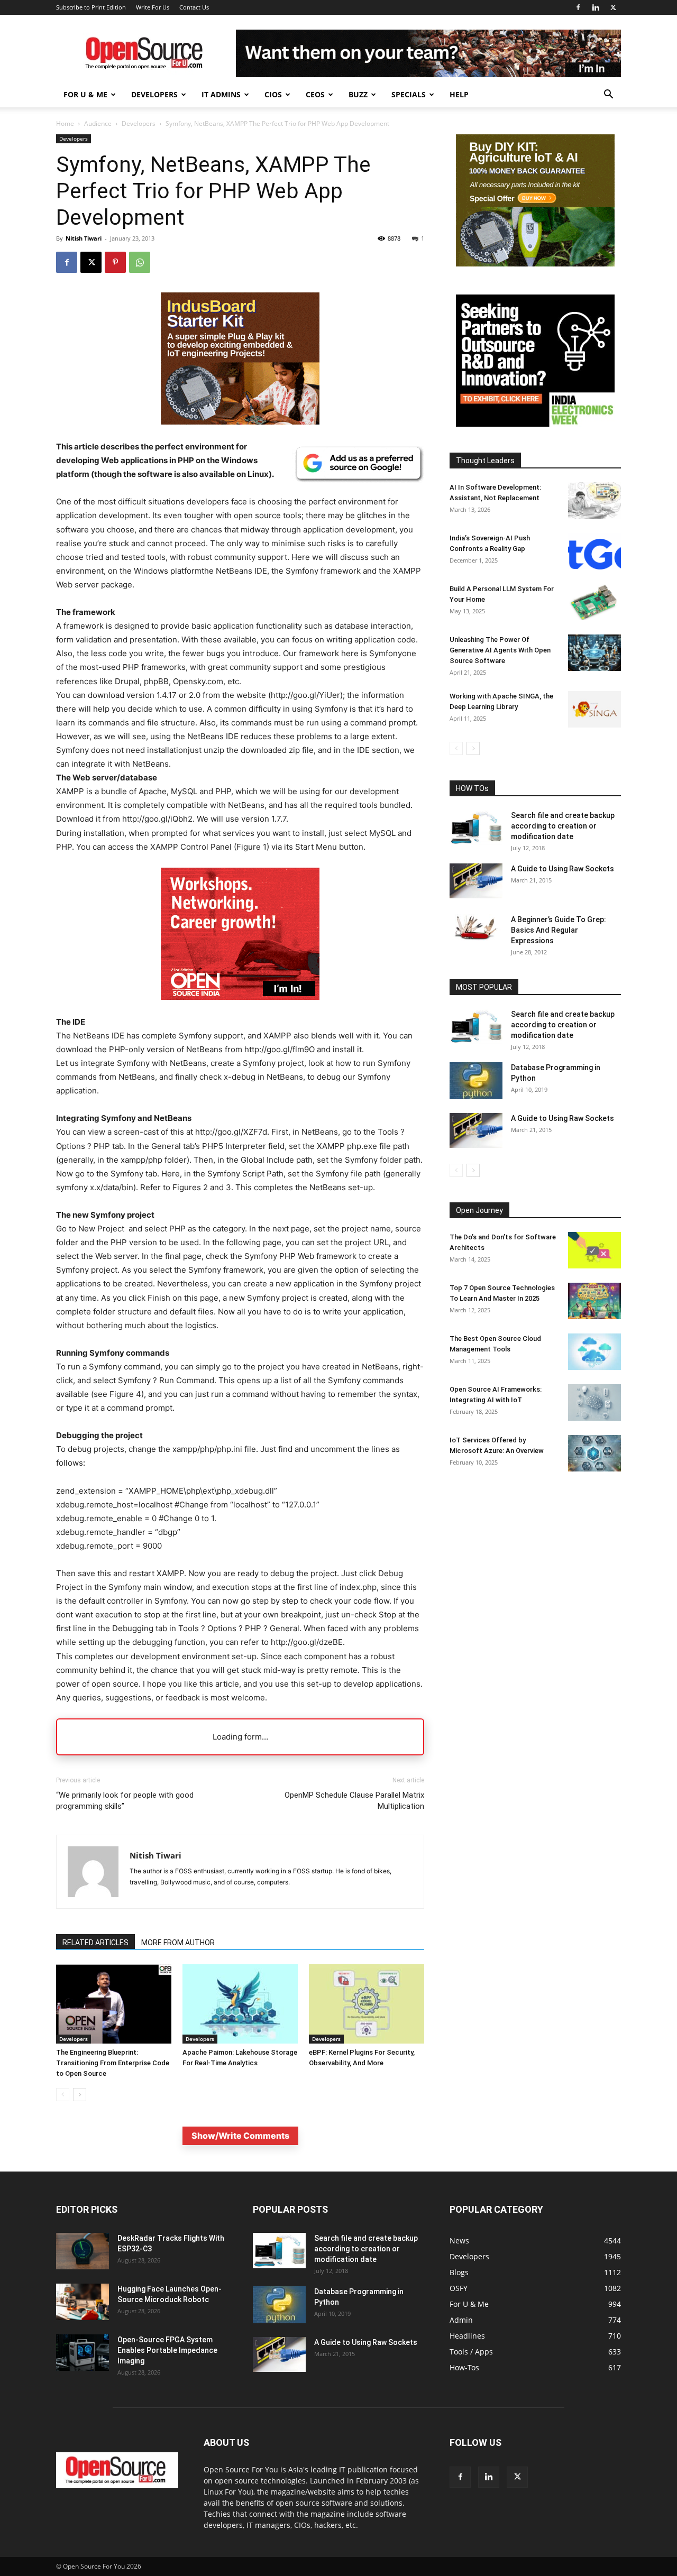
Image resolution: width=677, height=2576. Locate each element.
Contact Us (194, 7)
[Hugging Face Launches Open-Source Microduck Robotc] (83, 2302)
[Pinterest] (115, 262)
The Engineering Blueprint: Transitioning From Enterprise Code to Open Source (113, 2063)
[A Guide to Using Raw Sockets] (476, 881)
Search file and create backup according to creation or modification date (563, 826)
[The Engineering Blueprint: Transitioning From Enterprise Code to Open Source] (114, 2004)
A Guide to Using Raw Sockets (562, 869)
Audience (98, 123)
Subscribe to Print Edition (91, 7)
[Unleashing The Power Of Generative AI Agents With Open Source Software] (594, 653)
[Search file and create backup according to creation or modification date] (476, 828)
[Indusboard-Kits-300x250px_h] (535, 264)
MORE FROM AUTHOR (178, 1943)
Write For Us (153, 7)
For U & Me (85, 94)
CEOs (315, 94)
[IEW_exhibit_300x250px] (535, 424)
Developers (154, 94)
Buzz (358, 94)
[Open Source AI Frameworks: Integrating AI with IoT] (594, 1402)
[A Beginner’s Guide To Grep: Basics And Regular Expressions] (476, 927)
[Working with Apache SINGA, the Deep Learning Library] (594, 709)
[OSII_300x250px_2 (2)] (240, 1008)
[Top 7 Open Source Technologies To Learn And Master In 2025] (594, 1301)
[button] (608, 95)
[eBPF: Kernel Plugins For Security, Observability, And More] (367, 2004)
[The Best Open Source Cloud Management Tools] (594, 1352)
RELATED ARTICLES (95, 1943)
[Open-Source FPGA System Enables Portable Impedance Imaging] (83, 2353)
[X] (613, 7)
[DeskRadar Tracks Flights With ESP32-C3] (83, 2251)
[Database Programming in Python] (476, 1081)
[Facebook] (578, 7)
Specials (409, 94)
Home (65, 123)
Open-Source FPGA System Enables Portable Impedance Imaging (167, 2350)
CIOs (273, 94)
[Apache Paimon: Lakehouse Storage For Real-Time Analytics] (240, 2004)
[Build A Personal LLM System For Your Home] (594, 602)
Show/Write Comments (240, 2136)
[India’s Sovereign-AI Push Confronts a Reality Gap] (594, 551)
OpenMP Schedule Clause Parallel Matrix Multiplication (354, 1801)
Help (459, 94)
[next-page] (80, 2095)
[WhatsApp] (140, 262)
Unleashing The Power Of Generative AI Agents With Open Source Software (500, 650)
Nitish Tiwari (84, 238)
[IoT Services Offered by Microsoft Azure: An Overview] (594, 1453)
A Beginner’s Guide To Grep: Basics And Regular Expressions (559, 930)
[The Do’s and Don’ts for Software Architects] (594, 1250)
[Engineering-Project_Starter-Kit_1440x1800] (240, 422)
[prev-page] (63, 2095)
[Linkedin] (596, 7)
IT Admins (221, 94)
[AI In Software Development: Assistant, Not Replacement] (594, 500)
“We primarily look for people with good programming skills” (125, 1801)
